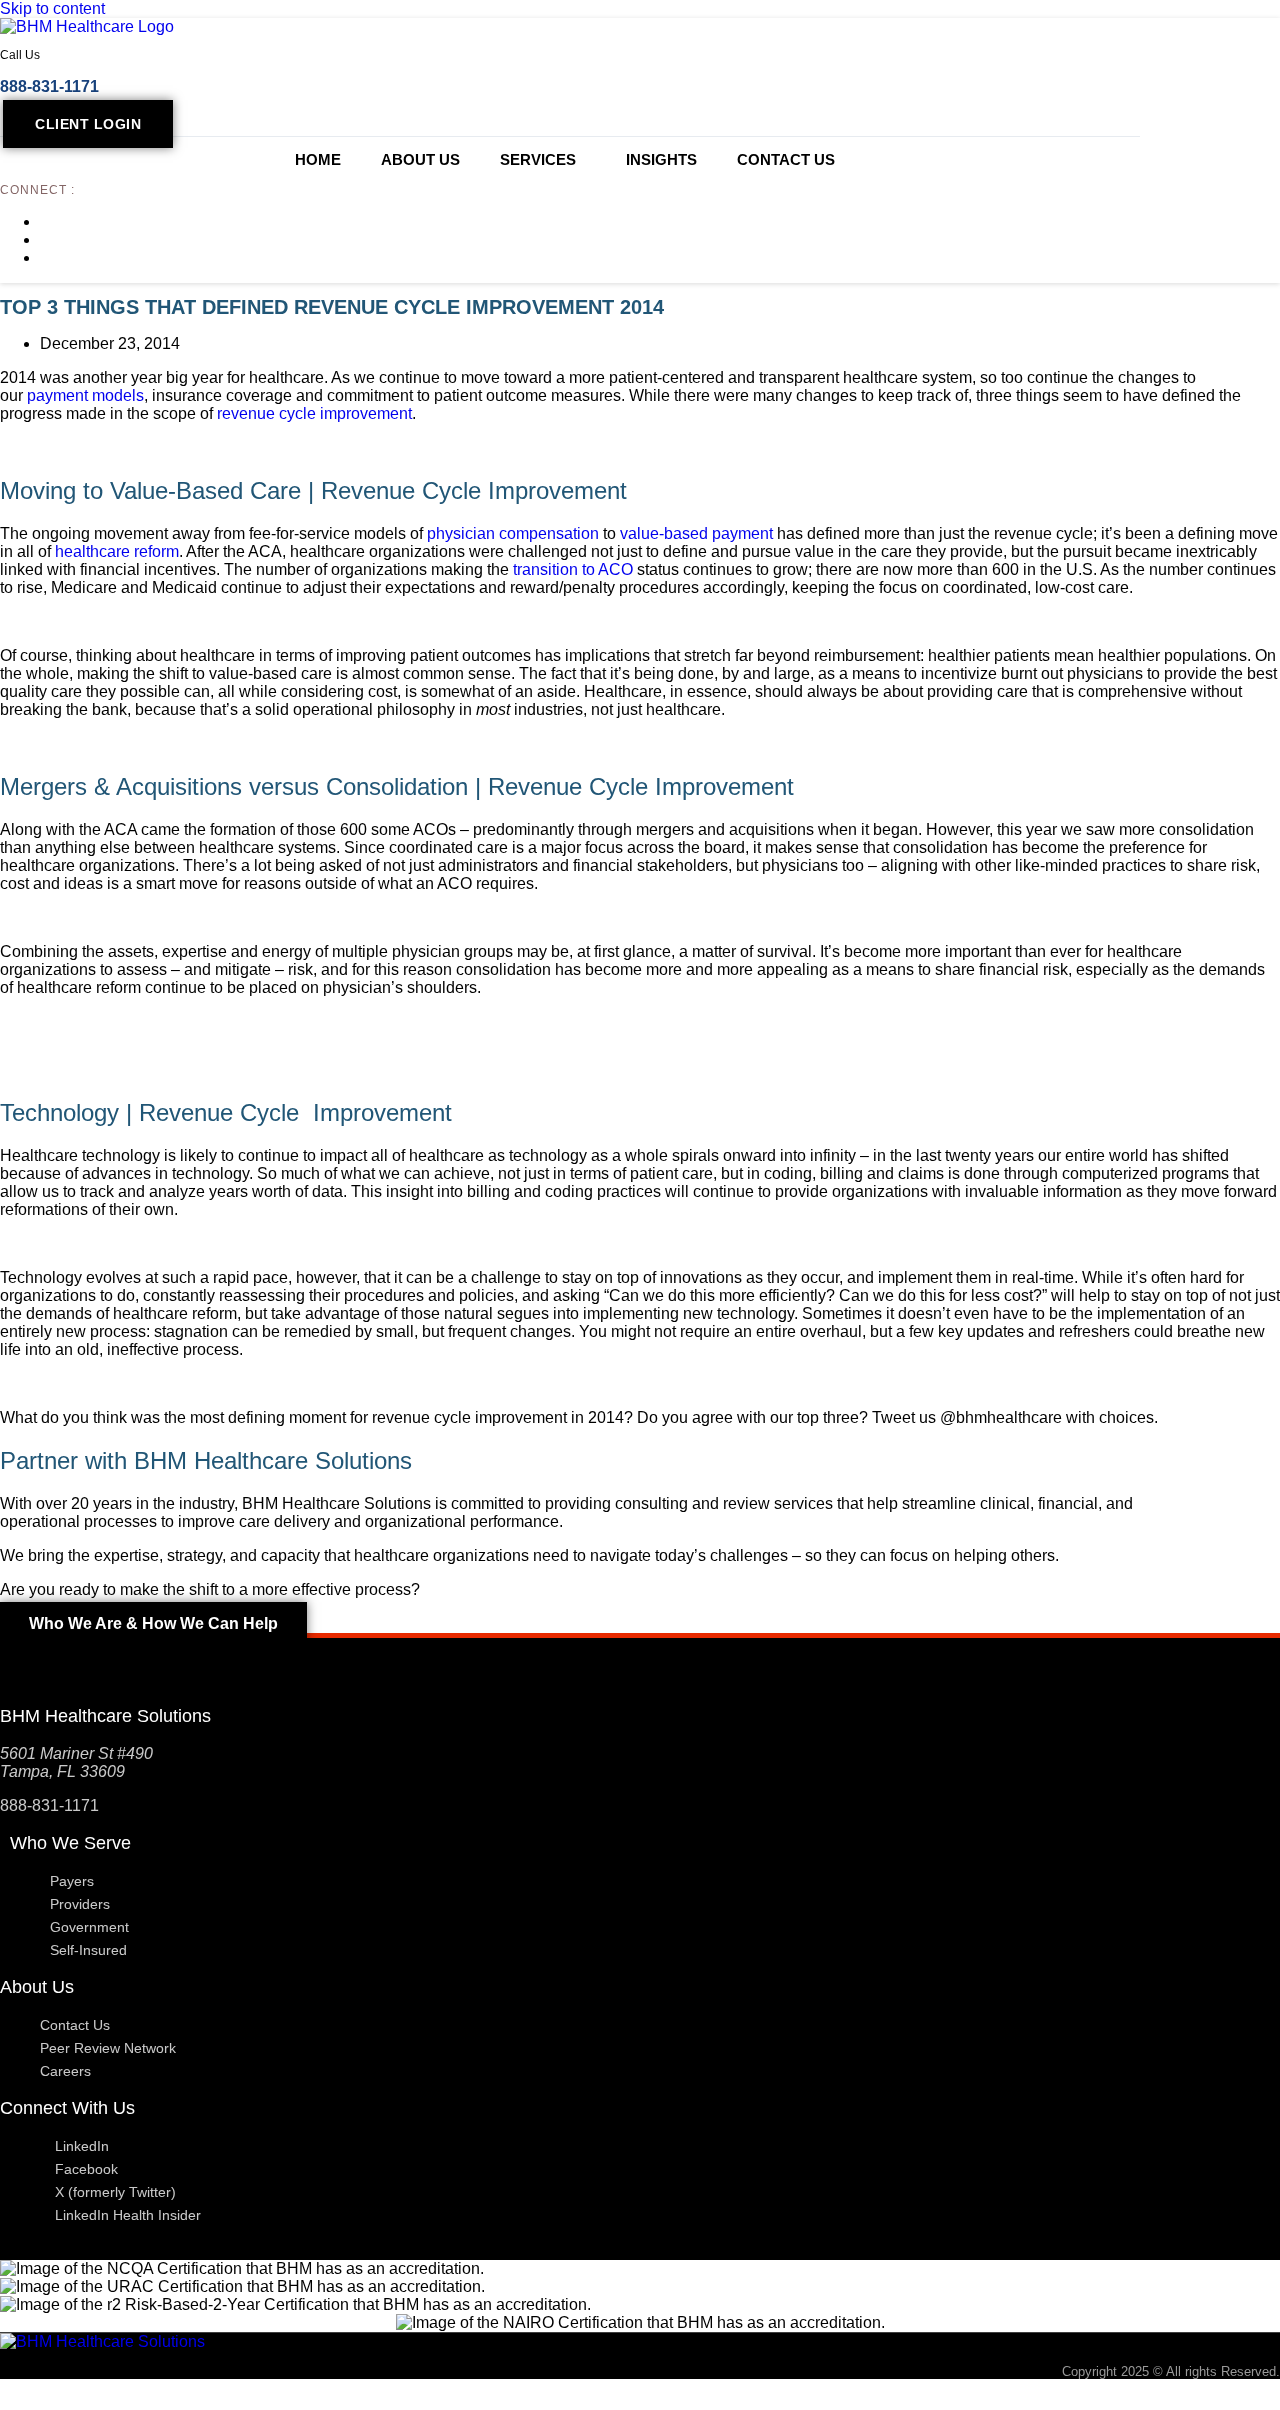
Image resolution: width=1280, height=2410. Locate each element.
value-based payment (696, 533)
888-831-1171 (49, 86)
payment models (85, 395)
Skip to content (52, 8)
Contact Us (786, 159)
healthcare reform (117, 551)
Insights (661, 159)
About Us (420, 159)
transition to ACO (575, 569)
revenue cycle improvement (314, 413)
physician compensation (513, 533)
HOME (318, 159)
